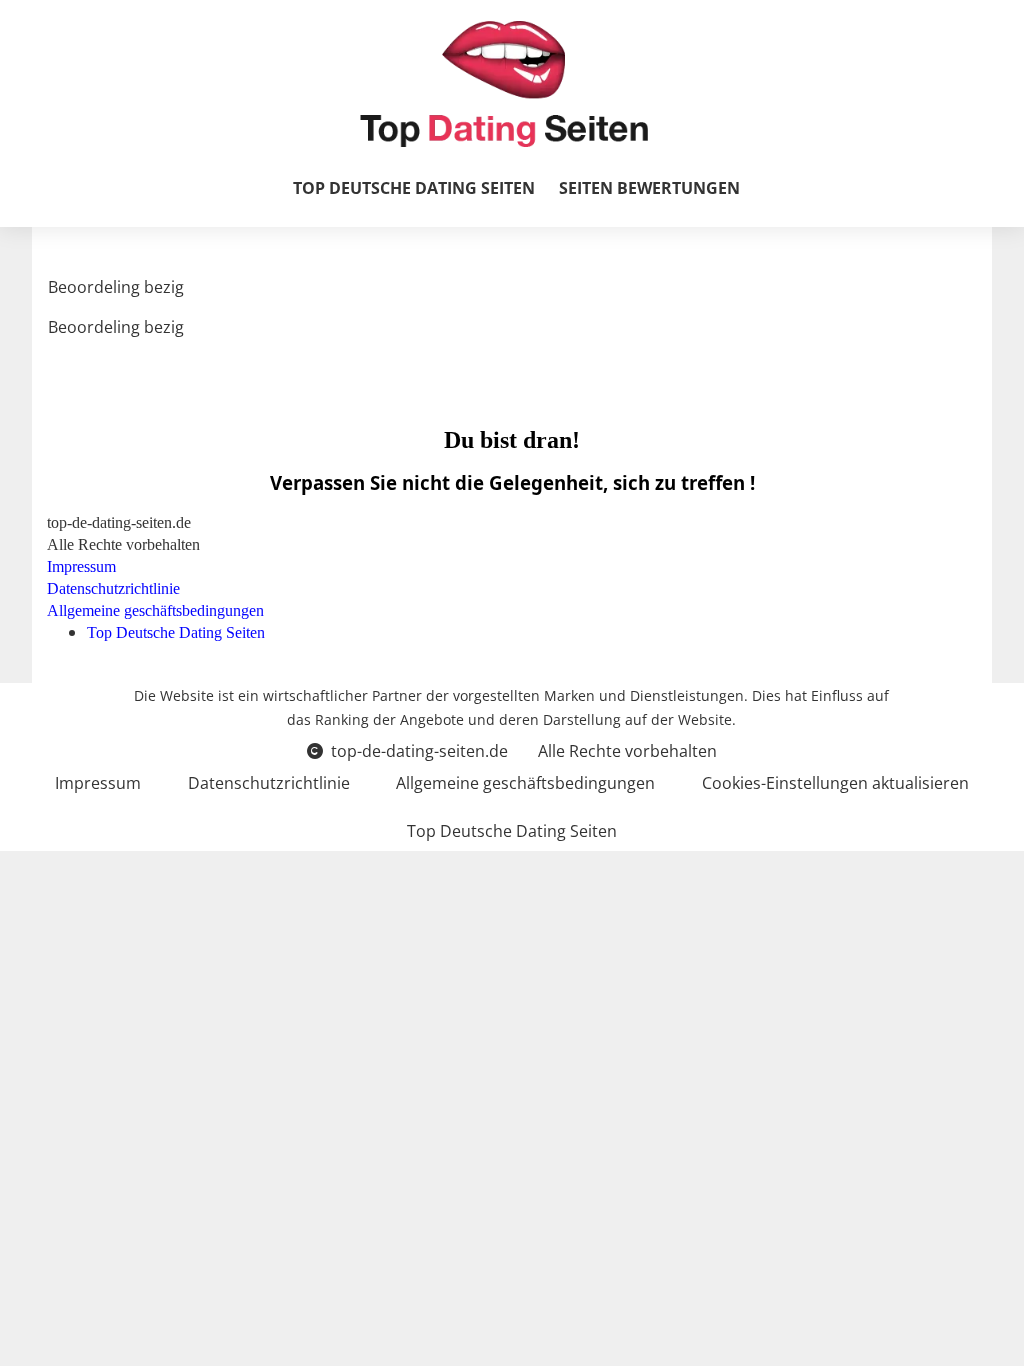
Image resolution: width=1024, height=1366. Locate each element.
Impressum (98, 783)
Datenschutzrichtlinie (269, 783)
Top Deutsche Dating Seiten (414, 188)
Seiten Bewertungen (649, 188)
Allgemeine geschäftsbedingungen (525, 783)
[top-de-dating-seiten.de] (504, 84)
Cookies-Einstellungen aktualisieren (835, 783)
